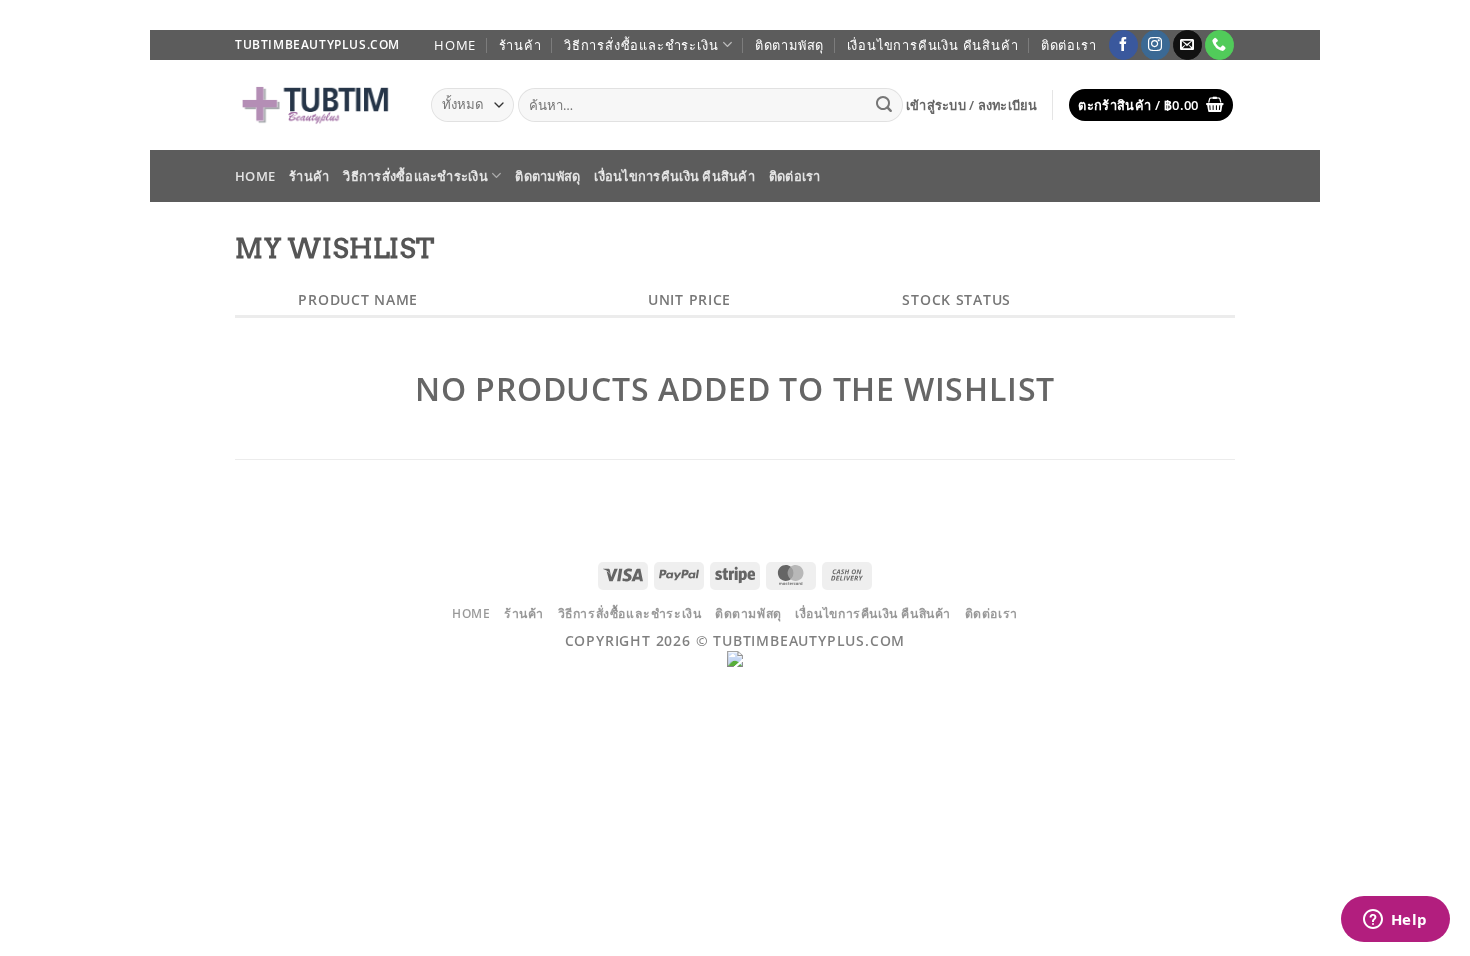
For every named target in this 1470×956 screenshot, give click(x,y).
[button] (972, 105)
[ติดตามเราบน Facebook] (1123, 45)
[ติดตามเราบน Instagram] (1155, 45)
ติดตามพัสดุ (789, 45)
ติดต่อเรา (1069, 45)
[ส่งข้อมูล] (885, 105)
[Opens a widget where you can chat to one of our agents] (1395, 921)
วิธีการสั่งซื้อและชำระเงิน (641, 45)
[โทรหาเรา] (1219, 45)
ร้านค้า (520, 45)
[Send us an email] (1187, 45)
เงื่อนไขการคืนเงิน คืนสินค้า (933, 45)
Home (455, 45)
